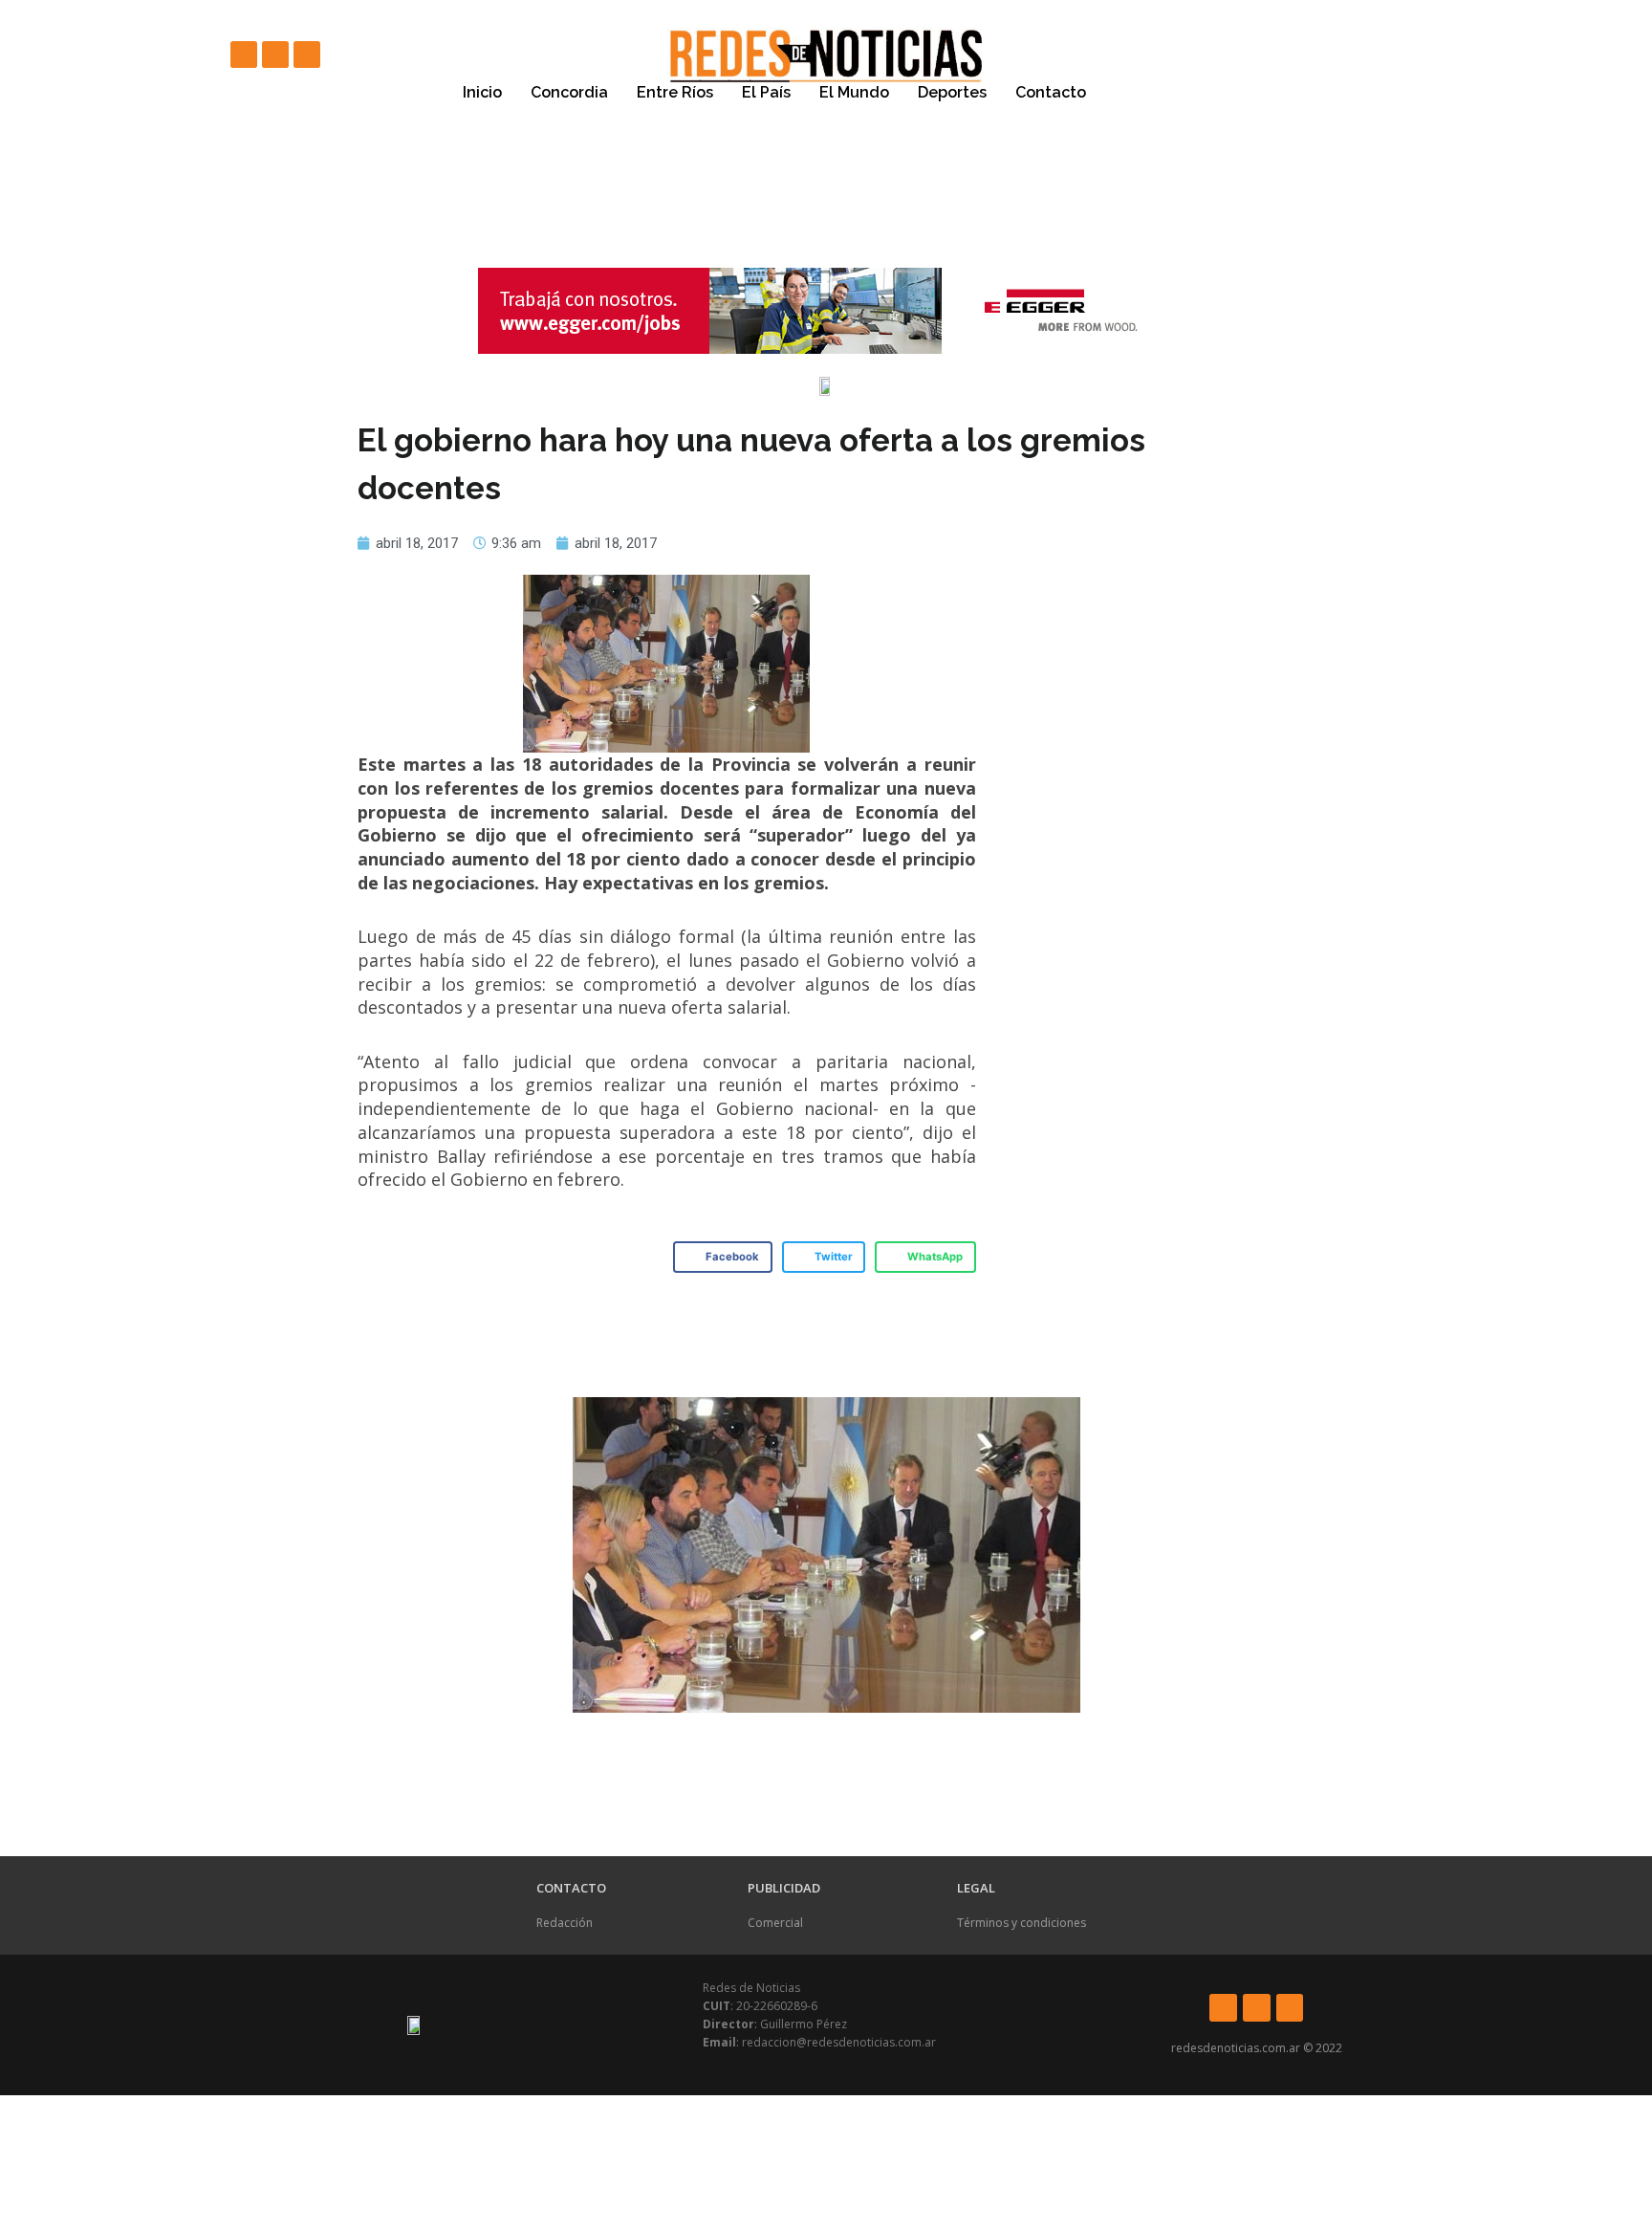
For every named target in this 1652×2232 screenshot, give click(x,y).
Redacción (565, 1923)
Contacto (1051, 92)
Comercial (775, 1923)
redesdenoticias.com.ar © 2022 (1257, 2048)
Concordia (569, 92)
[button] (723, 1258)
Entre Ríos (675, 92)
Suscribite (1152, 93)
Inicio (482, 92)
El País (766, 92)
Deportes (952, 92)
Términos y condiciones (1022, 1923)
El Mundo (854, 92)
